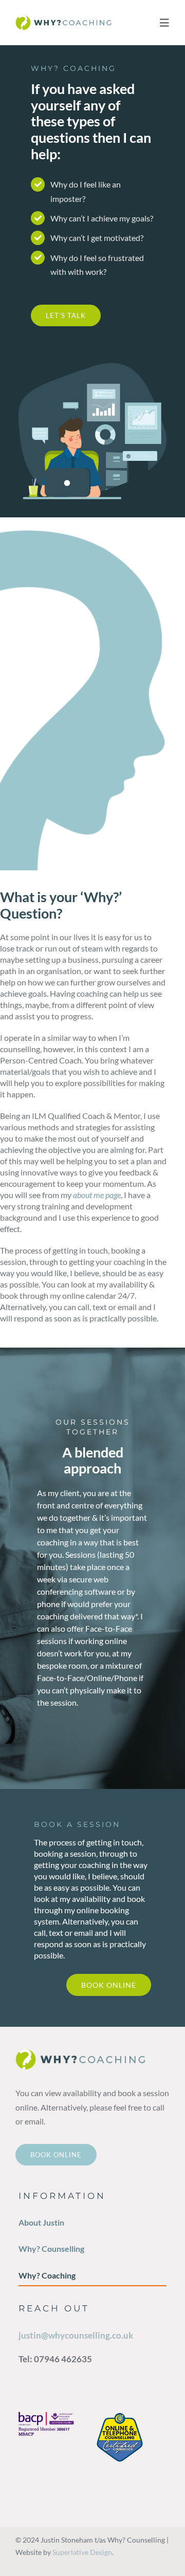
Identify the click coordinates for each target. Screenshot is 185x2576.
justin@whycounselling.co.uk (76, 2335)
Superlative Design (82, 2552)
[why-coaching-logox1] (72, 19)
